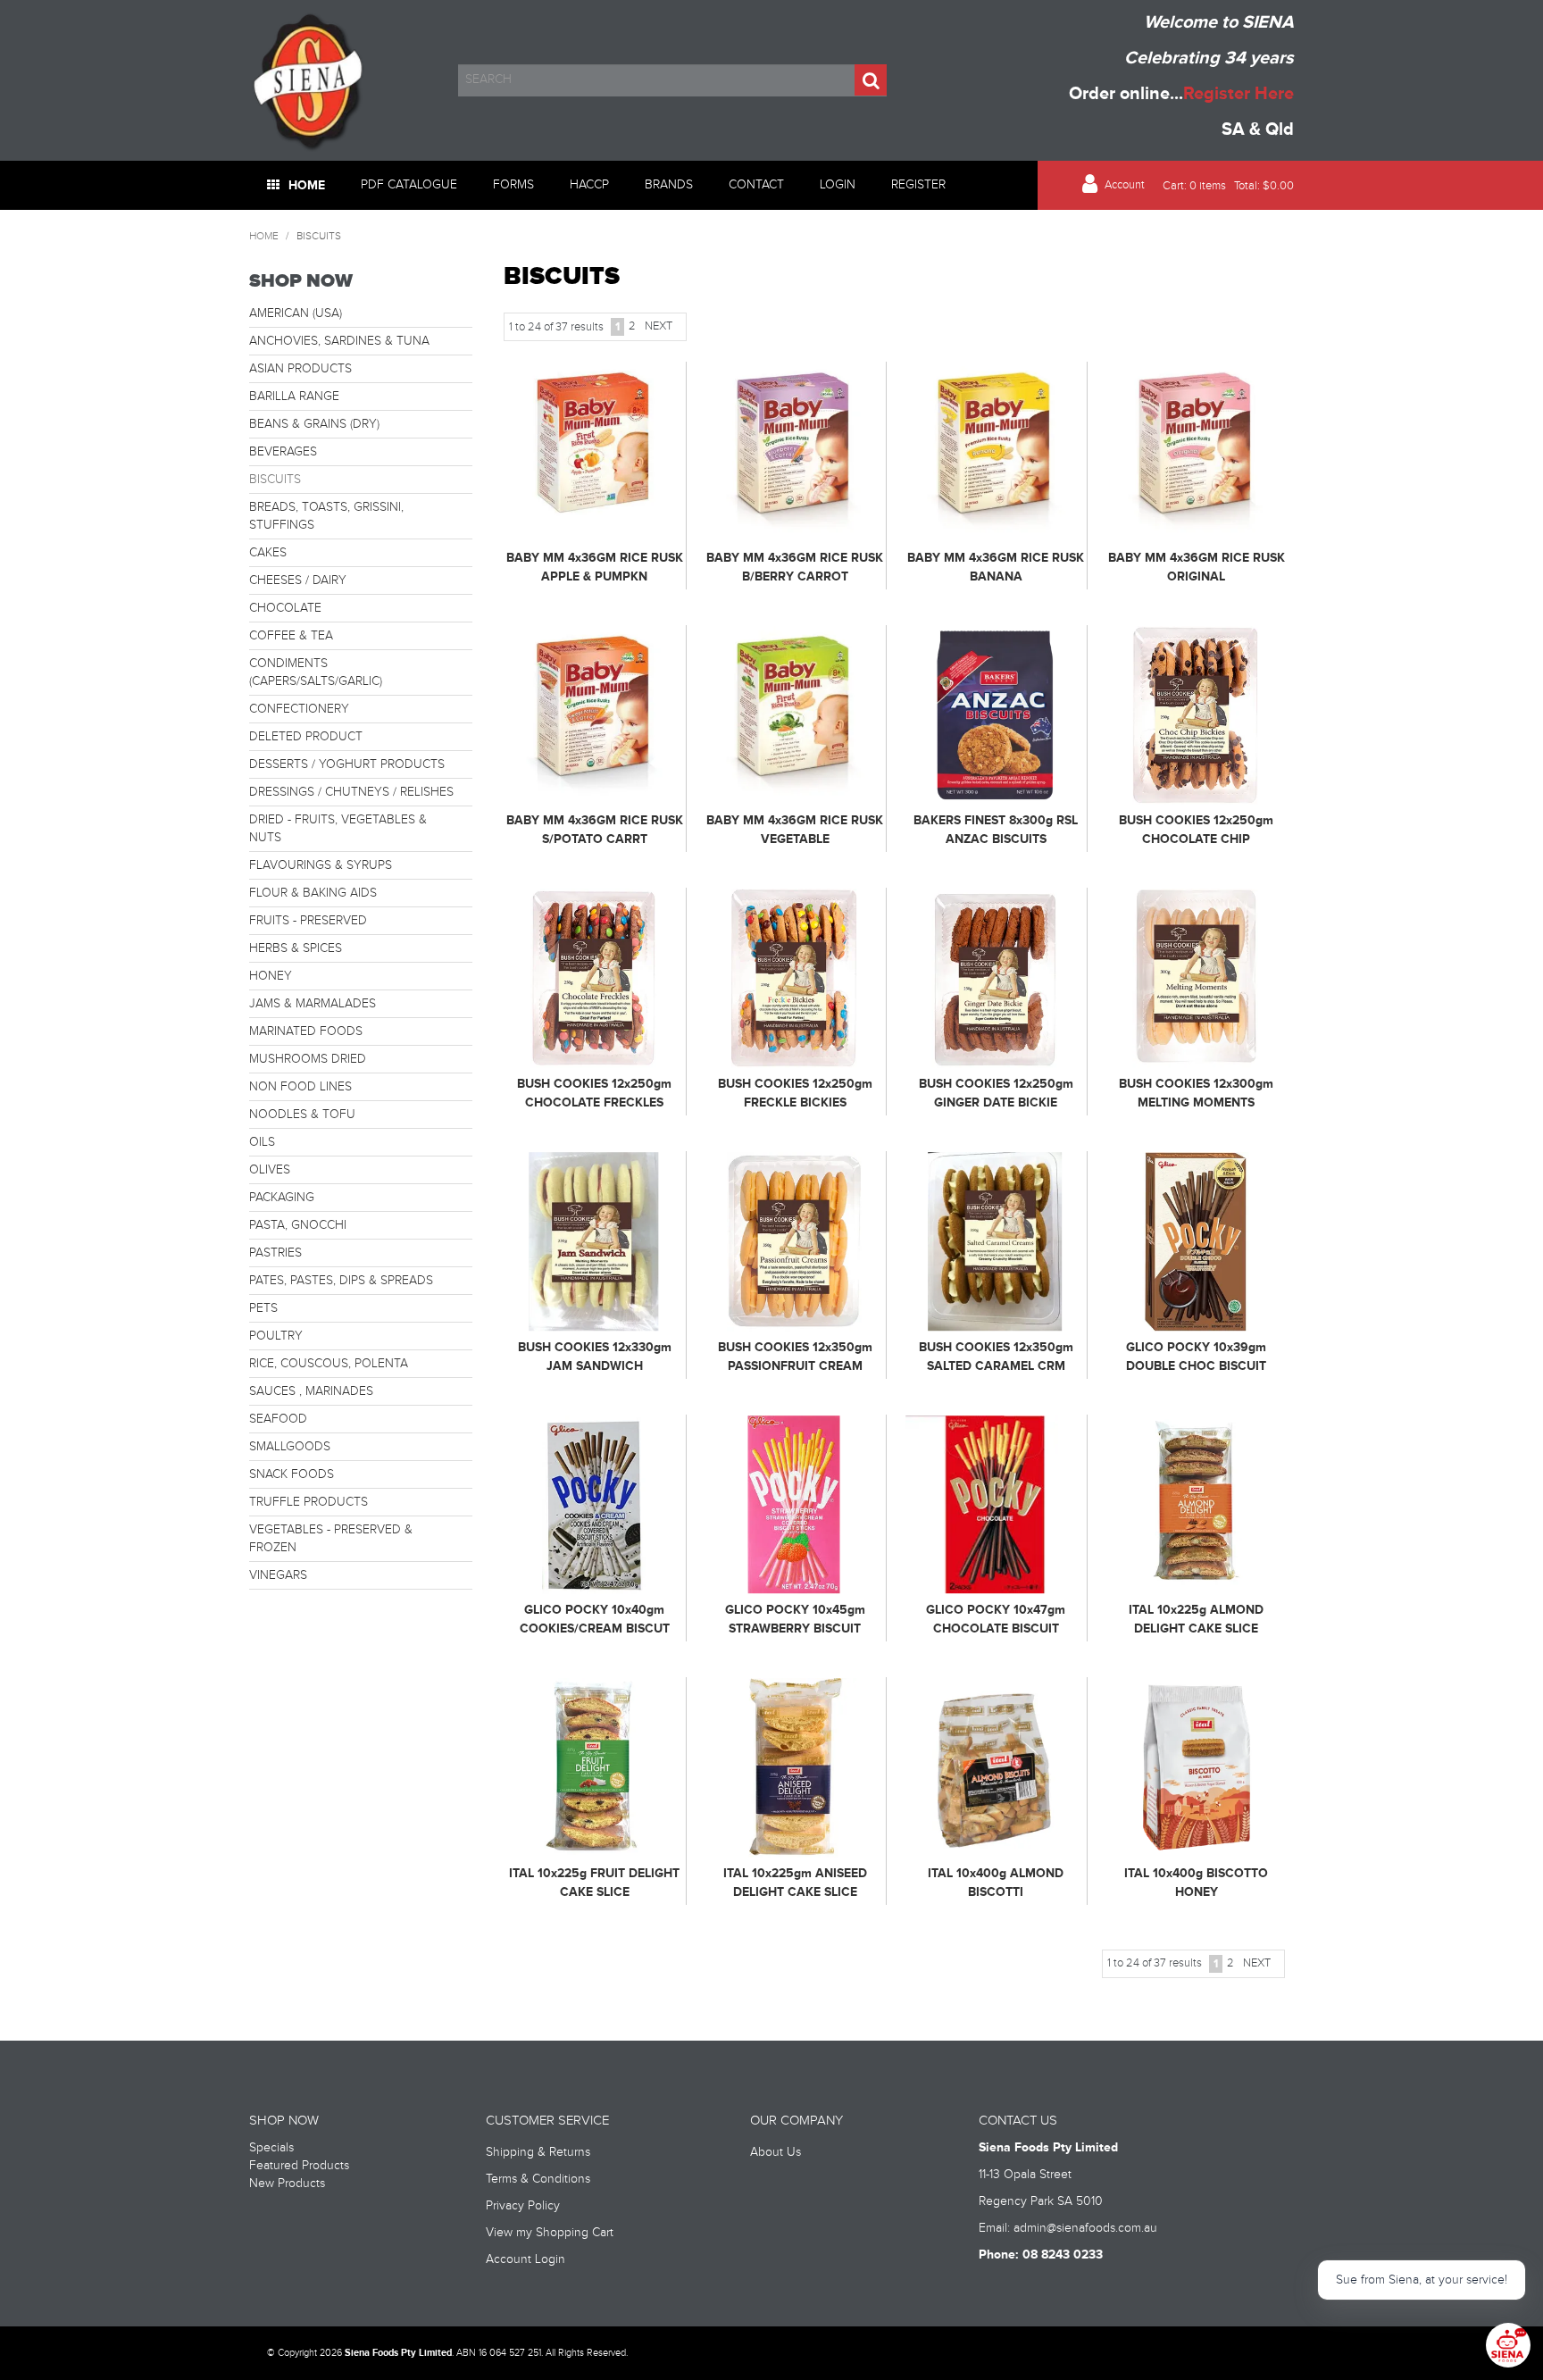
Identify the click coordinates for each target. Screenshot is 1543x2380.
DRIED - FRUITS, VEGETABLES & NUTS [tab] (338, 829)
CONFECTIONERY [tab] (299, 709)
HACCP (589, 185)
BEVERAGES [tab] (283, 452)
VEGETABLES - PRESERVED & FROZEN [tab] (331, 1539)
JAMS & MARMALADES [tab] (313, 1004)
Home (307, 185)
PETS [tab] (263, 1308)
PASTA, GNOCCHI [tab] (298, 1225)
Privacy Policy (523, 2206)
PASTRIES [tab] (275, 1253)
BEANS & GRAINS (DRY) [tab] (314, 424)
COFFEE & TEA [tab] (291, 636)
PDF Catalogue (409, 185)
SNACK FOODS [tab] (292, 1474)
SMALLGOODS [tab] (290, 1447)
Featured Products (299, 2166)
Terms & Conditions (538, 2179)
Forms (513, 185)
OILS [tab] (262, 1142)
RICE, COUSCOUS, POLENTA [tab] (329, 1364)
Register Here (1239, 94)
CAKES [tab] (268, 553)
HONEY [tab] (271, 976)
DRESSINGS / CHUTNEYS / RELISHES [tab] (351, 792)
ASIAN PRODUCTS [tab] (300, 369)
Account (1125, 185)
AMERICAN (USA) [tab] (296, 313)
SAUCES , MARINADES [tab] (311, 1391)
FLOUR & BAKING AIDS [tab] (313, 893)
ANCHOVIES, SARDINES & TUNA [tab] (339, 341)
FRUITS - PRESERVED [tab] (308, 921)
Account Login (525, 2259)
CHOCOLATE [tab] (285, 608)
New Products (287, 2184)
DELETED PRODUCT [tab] (306, 737)
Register (918, 185)
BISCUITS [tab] (275, 480)
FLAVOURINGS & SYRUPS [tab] (321, 865)
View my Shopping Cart (550, 2233)
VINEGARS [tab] (278, 1575)
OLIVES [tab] (270, 1170)
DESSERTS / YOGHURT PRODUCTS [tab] (347, 764)
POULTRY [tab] (276, 1336)
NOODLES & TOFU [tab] (302, 1115)
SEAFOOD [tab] (278, 1419)
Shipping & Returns (538, 2152)
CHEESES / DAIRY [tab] (298, 580)
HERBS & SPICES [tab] (296, 948)
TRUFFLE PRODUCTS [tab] (309, 1502)
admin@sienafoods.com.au (1085, 2228)
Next (659, 326)
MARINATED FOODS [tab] (306, 1031)
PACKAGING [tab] (282, 1198)
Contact (756, 185)
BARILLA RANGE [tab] (294, 397)
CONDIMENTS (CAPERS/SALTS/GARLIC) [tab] (316, 672)
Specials (271, 2148)
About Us (776, 2152)
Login (838, 185)
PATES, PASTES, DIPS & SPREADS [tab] (341, 1281)
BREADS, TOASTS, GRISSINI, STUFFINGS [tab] (326, 516)
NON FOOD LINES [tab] (300, 1087)
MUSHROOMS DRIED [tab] (308, 1059)
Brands (669, 185)
